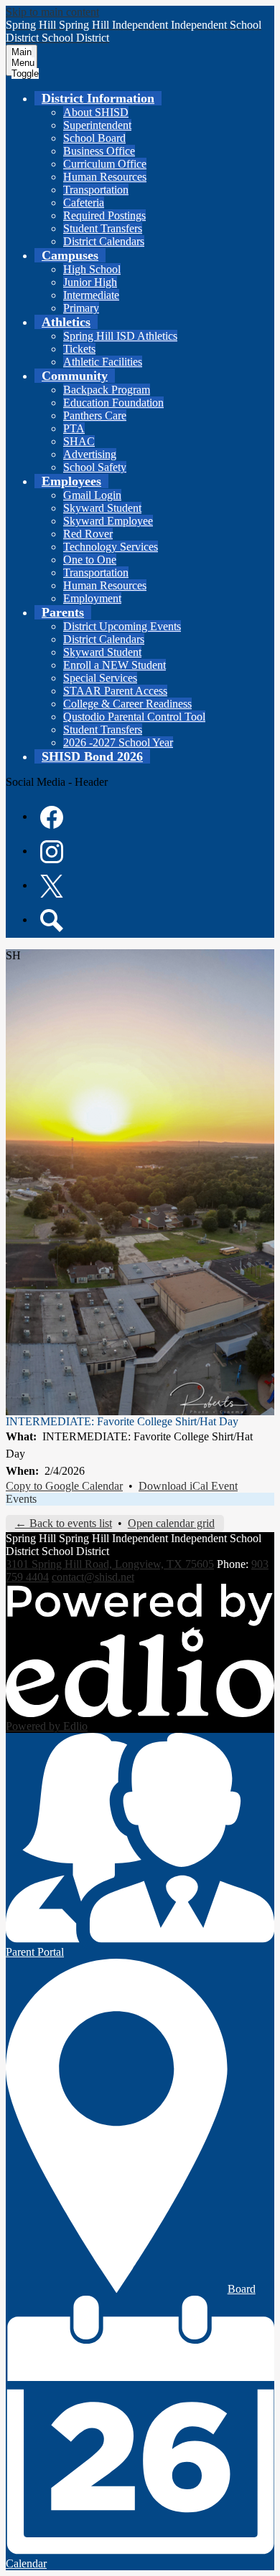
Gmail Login (92, 495)
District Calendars (104, 241)
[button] (98, 98)
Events (21, 1499)
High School (92, 269)
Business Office (99, 151)
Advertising (90, 454)
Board (242, 2289)
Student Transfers (103, 228)
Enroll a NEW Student (115, 665)
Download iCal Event (188, 1486)
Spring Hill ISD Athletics (120, 336)
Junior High (90, 282)
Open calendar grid (171, 1523)
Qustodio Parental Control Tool (134, 717)
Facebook (52, 817)
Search (52, 921)
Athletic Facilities (103, 362)
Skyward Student (102, 508)
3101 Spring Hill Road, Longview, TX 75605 (110, 1564)
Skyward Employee (108, 521)
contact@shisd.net (93, 1577)
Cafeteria (84, 203)
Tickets (79, 349)
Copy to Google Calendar (64, 1486)
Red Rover (88, 534)
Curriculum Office (105, 164)
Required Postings (104, 215)
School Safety (95, 467)
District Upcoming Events (122, 626)
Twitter (52, 886)
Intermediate (91, 295)
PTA (74, 428)
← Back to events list (64, 1523)
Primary (81, 308)
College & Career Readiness (127, 704)
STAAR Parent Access (115, 691)
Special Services (100, 678)
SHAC (79, 441)
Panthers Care (95, 415)
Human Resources (105, 177)
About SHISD (96, 112)
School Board (94, 138)
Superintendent (97, 125)
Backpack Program (107, 390)
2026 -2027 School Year (118, 742)
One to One (90, 560)
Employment (92, 598)
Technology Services (111, 547)
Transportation (96, 190)
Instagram (52, 852)
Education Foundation (113, 403)
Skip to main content (52, 12)
